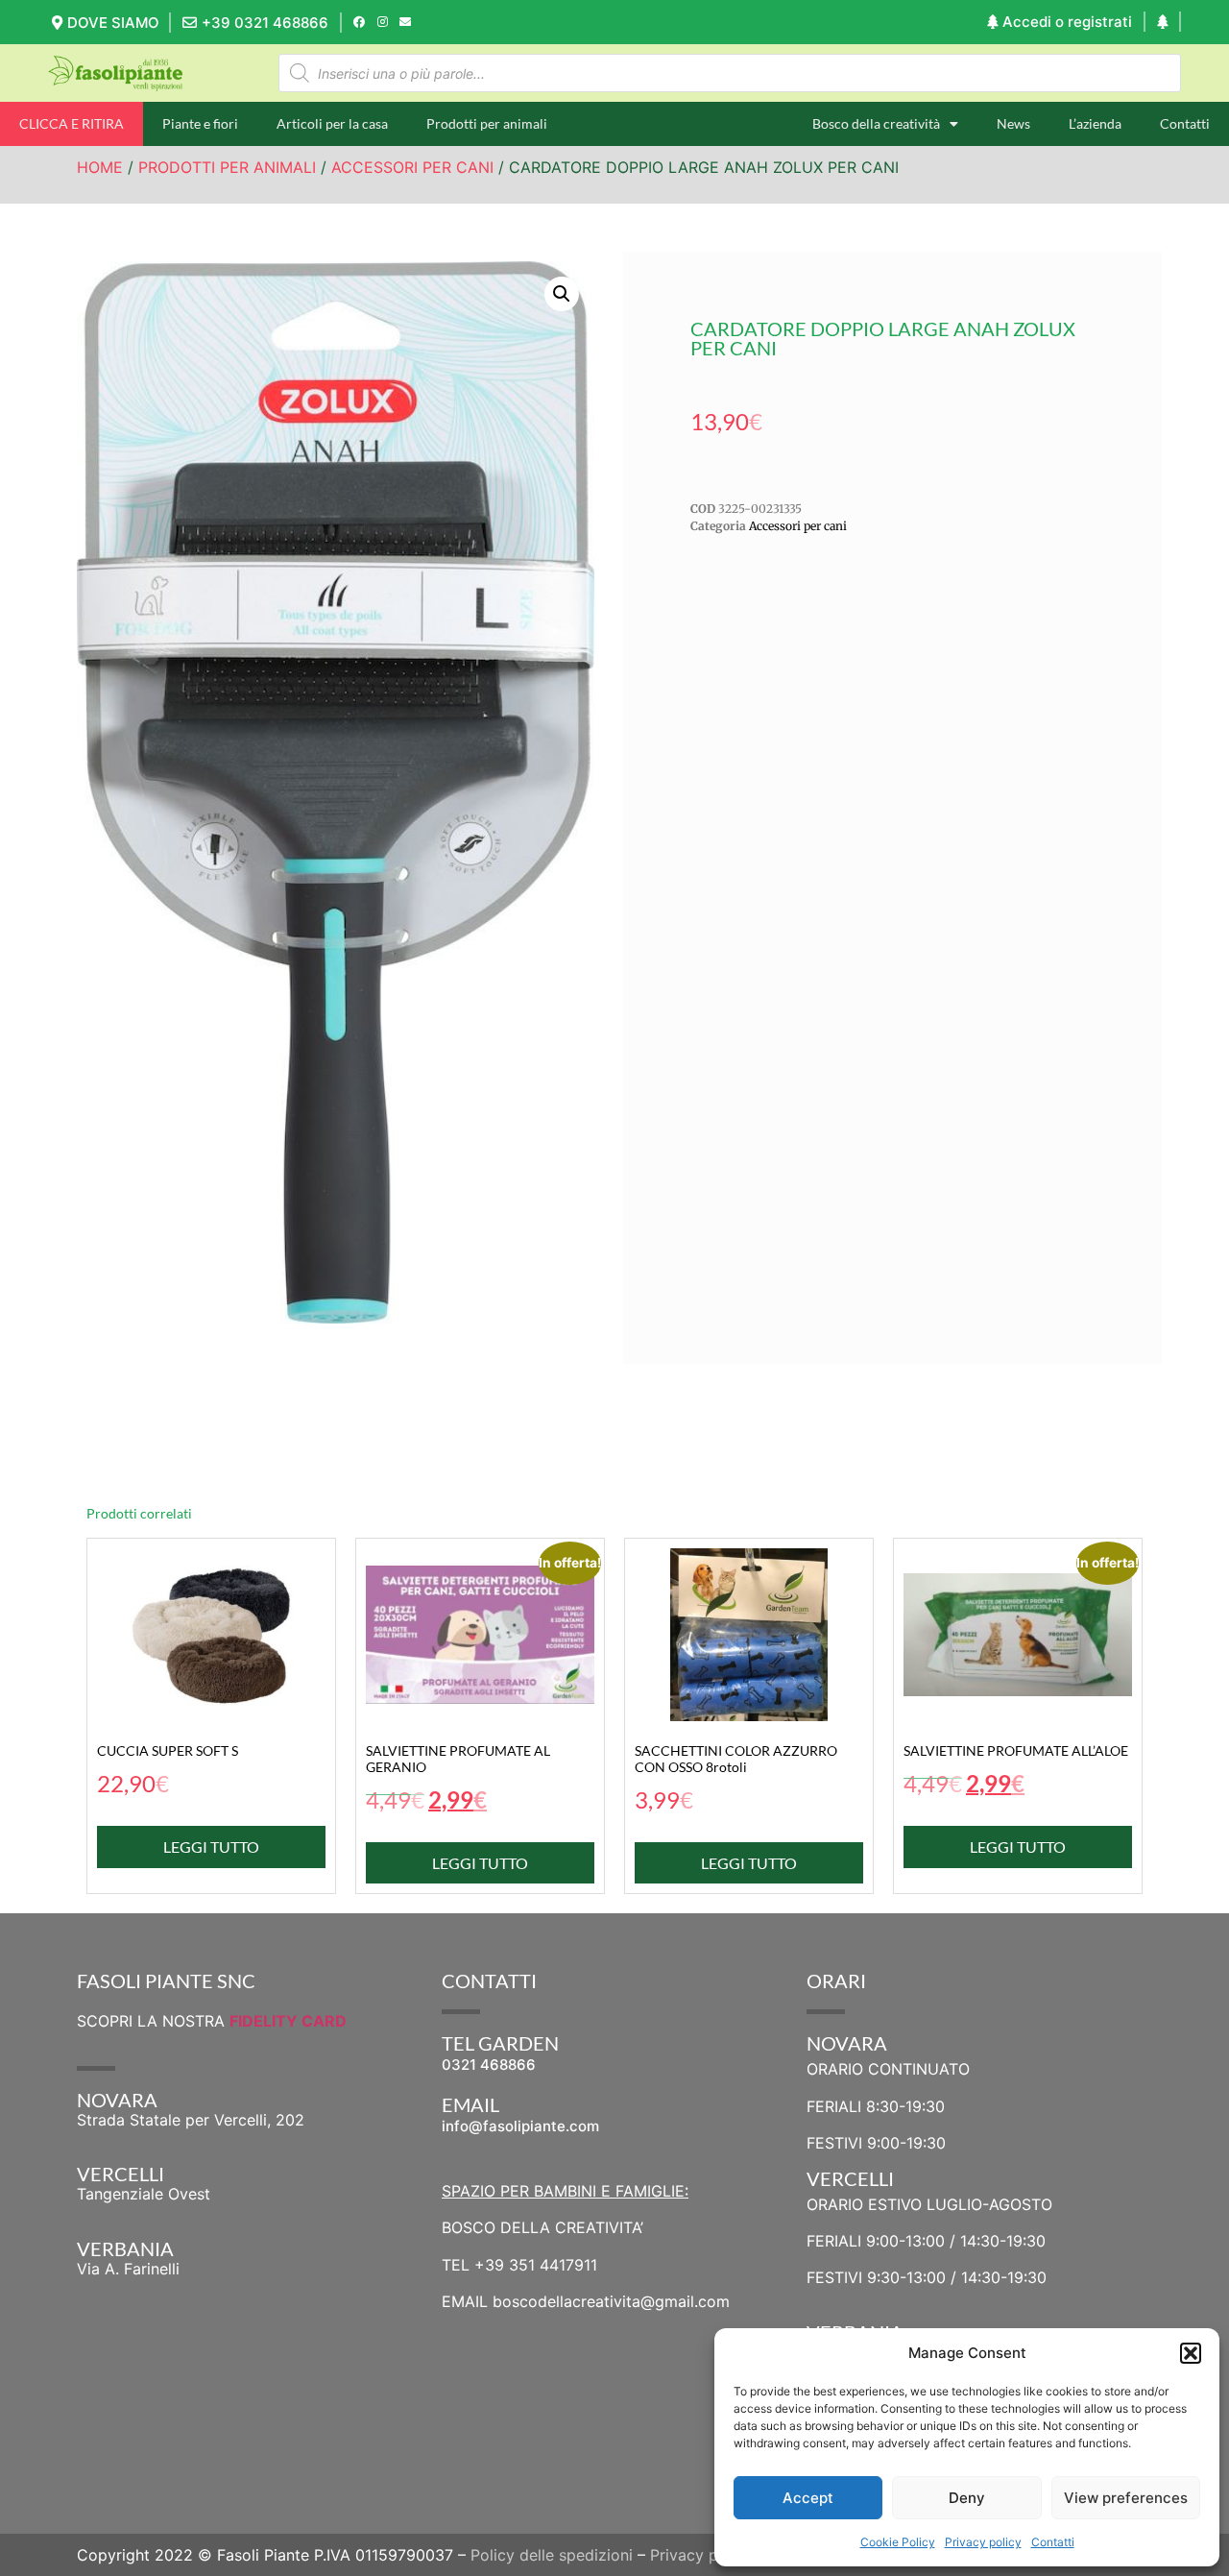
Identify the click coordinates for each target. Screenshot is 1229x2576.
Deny (967, 2498)
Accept (808, 2498)
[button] (1191, 2353)
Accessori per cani (412, 167)
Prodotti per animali (487, 123)
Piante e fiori (200, 123)
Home (100, 167)
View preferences (1126, 2498)
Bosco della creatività (876, 123)
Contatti (1053, 2542)
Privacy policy (983, 2542)
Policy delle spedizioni (552, 2555)
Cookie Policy (898, 2542)
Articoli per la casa (332, 123)
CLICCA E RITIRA (72, 123)
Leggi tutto (211, 1847)
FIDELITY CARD (288, 2021)
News (1013, 123)
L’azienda (1095, 123)
